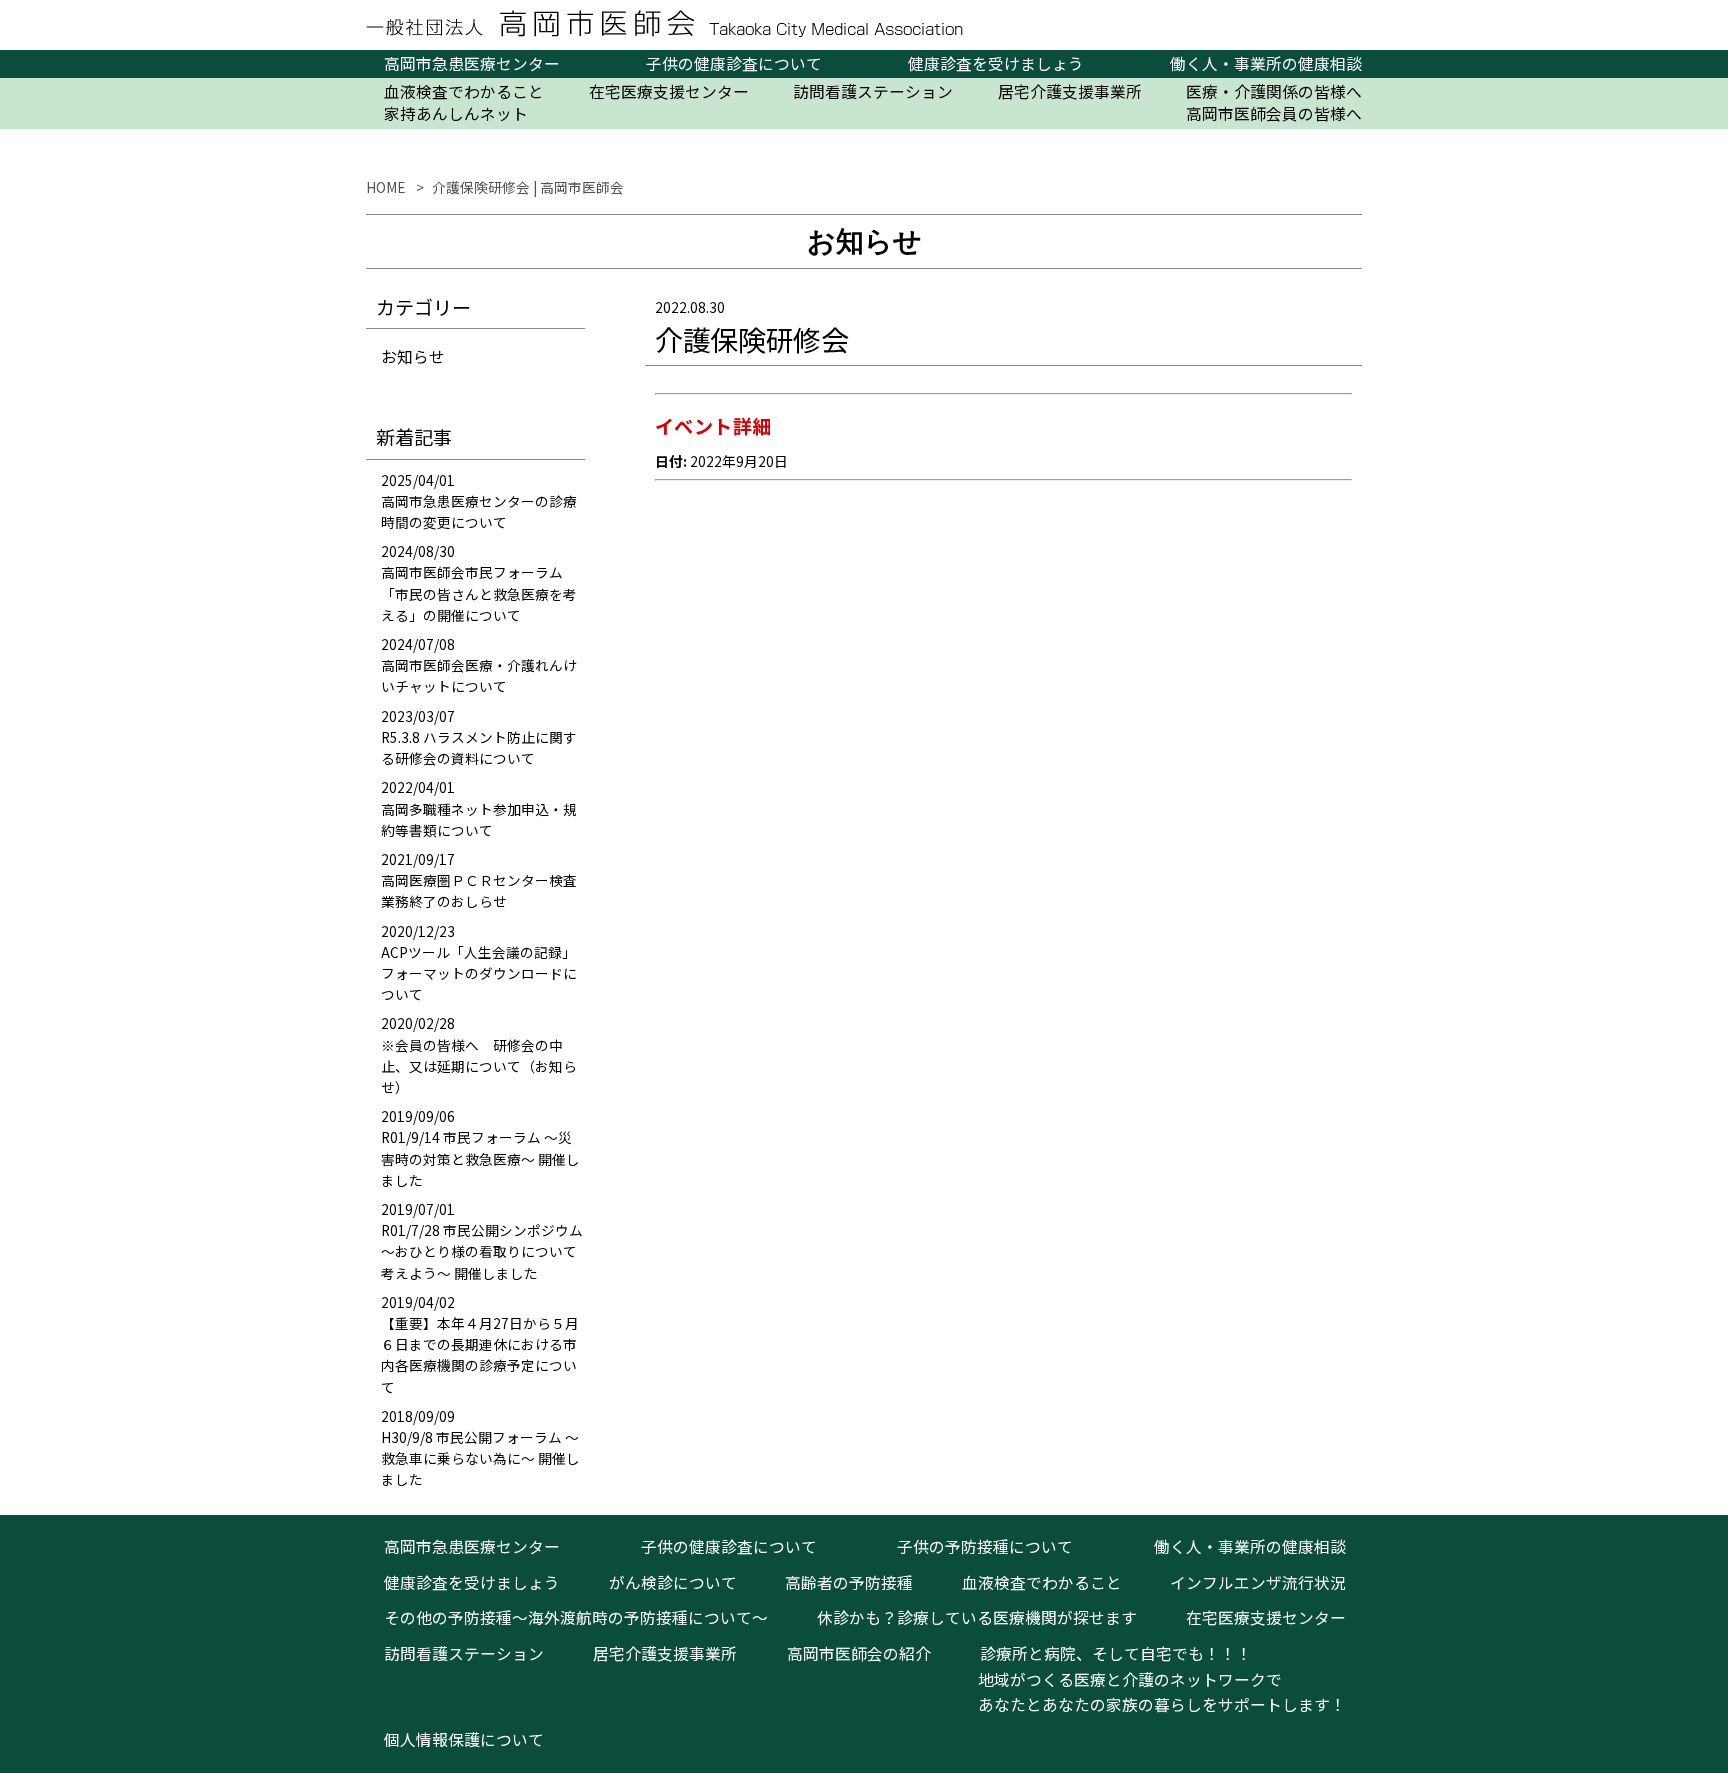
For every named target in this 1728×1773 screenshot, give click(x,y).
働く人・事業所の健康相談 (1266, 64)
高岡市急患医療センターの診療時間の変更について (479, 511)
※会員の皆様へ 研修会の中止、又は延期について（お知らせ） (479, 1066)
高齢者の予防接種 (849, 1582)
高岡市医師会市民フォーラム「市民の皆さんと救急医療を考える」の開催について (479, 593)
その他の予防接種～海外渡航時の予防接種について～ (576, 1617)
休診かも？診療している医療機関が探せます (977, 1617)
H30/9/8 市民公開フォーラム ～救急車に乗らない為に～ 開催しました (480, 1458)
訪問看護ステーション (873, 92)
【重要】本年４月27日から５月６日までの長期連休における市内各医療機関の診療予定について (480, 1355)
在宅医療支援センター (669, 92)
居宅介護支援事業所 (1070, 92)
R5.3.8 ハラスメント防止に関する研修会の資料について (479, 747)
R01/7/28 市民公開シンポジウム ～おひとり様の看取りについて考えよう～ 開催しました (482, 1251)
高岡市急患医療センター (472, 64)
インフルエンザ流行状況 (1258, 1582)
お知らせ (413, 356)
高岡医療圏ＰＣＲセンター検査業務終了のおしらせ (479, 890)
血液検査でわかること (464, 92)
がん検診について (673, 1582)
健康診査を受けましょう (996, 64)
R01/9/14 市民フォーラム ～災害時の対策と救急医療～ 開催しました (480, 1158)
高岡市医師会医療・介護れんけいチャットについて (479, 675)
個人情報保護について (464, 1739)
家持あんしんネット (456, 114)
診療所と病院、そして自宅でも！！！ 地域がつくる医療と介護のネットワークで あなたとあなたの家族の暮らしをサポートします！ (1154, 1679)
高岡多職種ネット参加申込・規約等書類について (479, 819)
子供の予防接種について (985, 1546)
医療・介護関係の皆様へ (1274, 92)
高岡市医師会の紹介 (859, 1653)
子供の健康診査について (734, 64)
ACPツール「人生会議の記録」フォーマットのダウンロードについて (479, 973)
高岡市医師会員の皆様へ (1274, 114)
